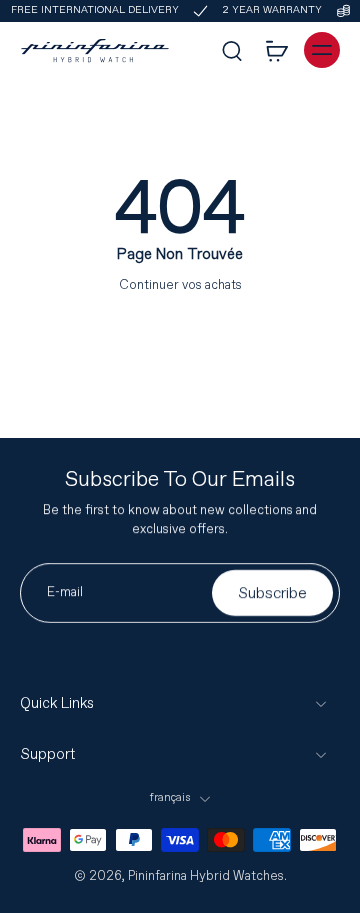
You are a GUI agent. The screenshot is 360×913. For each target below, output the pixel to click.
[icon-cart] (276, 50)
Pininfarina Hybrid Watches (206, 876)
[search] (232, 50)
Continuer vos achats (180, 285)
